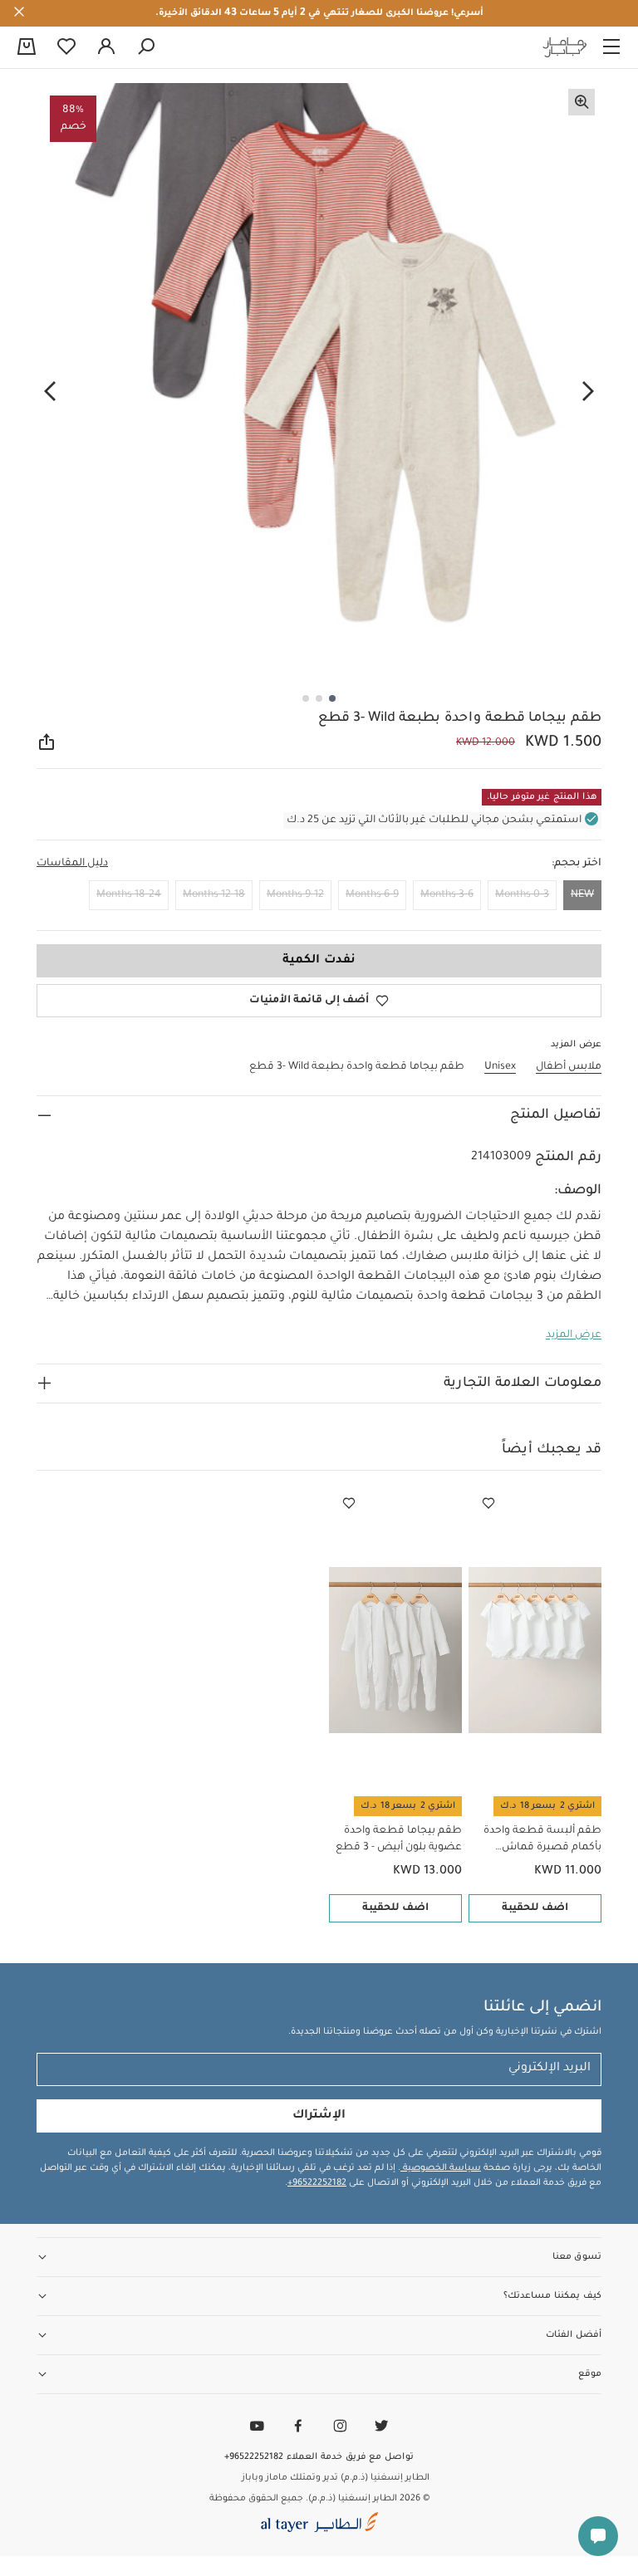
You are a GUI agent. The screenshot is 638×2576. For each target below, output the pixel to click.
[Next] (50, 391)
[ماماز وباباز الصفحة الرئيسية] (565, 47)
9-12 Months (295, 895)
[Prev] (588, 391)
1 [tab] (332, 698)
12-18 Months (214, 895)
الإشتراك (319, 2116)
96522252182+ (317, 2183)
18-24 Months (129, 895)
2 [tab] (319, 698)
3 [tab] (306, 698)
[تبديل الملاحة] (611, 47)
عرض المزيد (574, 1335)
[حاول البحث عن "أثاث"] (146, 47)
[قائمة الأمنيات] (488, 1504)
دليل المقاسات (72, 864)
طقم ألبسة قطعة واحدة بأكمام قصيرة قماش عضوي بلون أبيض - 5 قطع (539, 1841)
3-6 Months (447, 895)
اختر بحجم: (577, 864)
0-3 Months (522, 895)
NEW (582, 895)
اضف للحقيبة (535, 1908)
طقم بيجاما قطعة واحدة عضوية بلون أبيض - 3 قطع (399, 1839)
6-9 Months (372, 895)
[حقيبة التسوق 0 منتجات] (27, 48)
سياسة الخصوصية (441, 2168)
